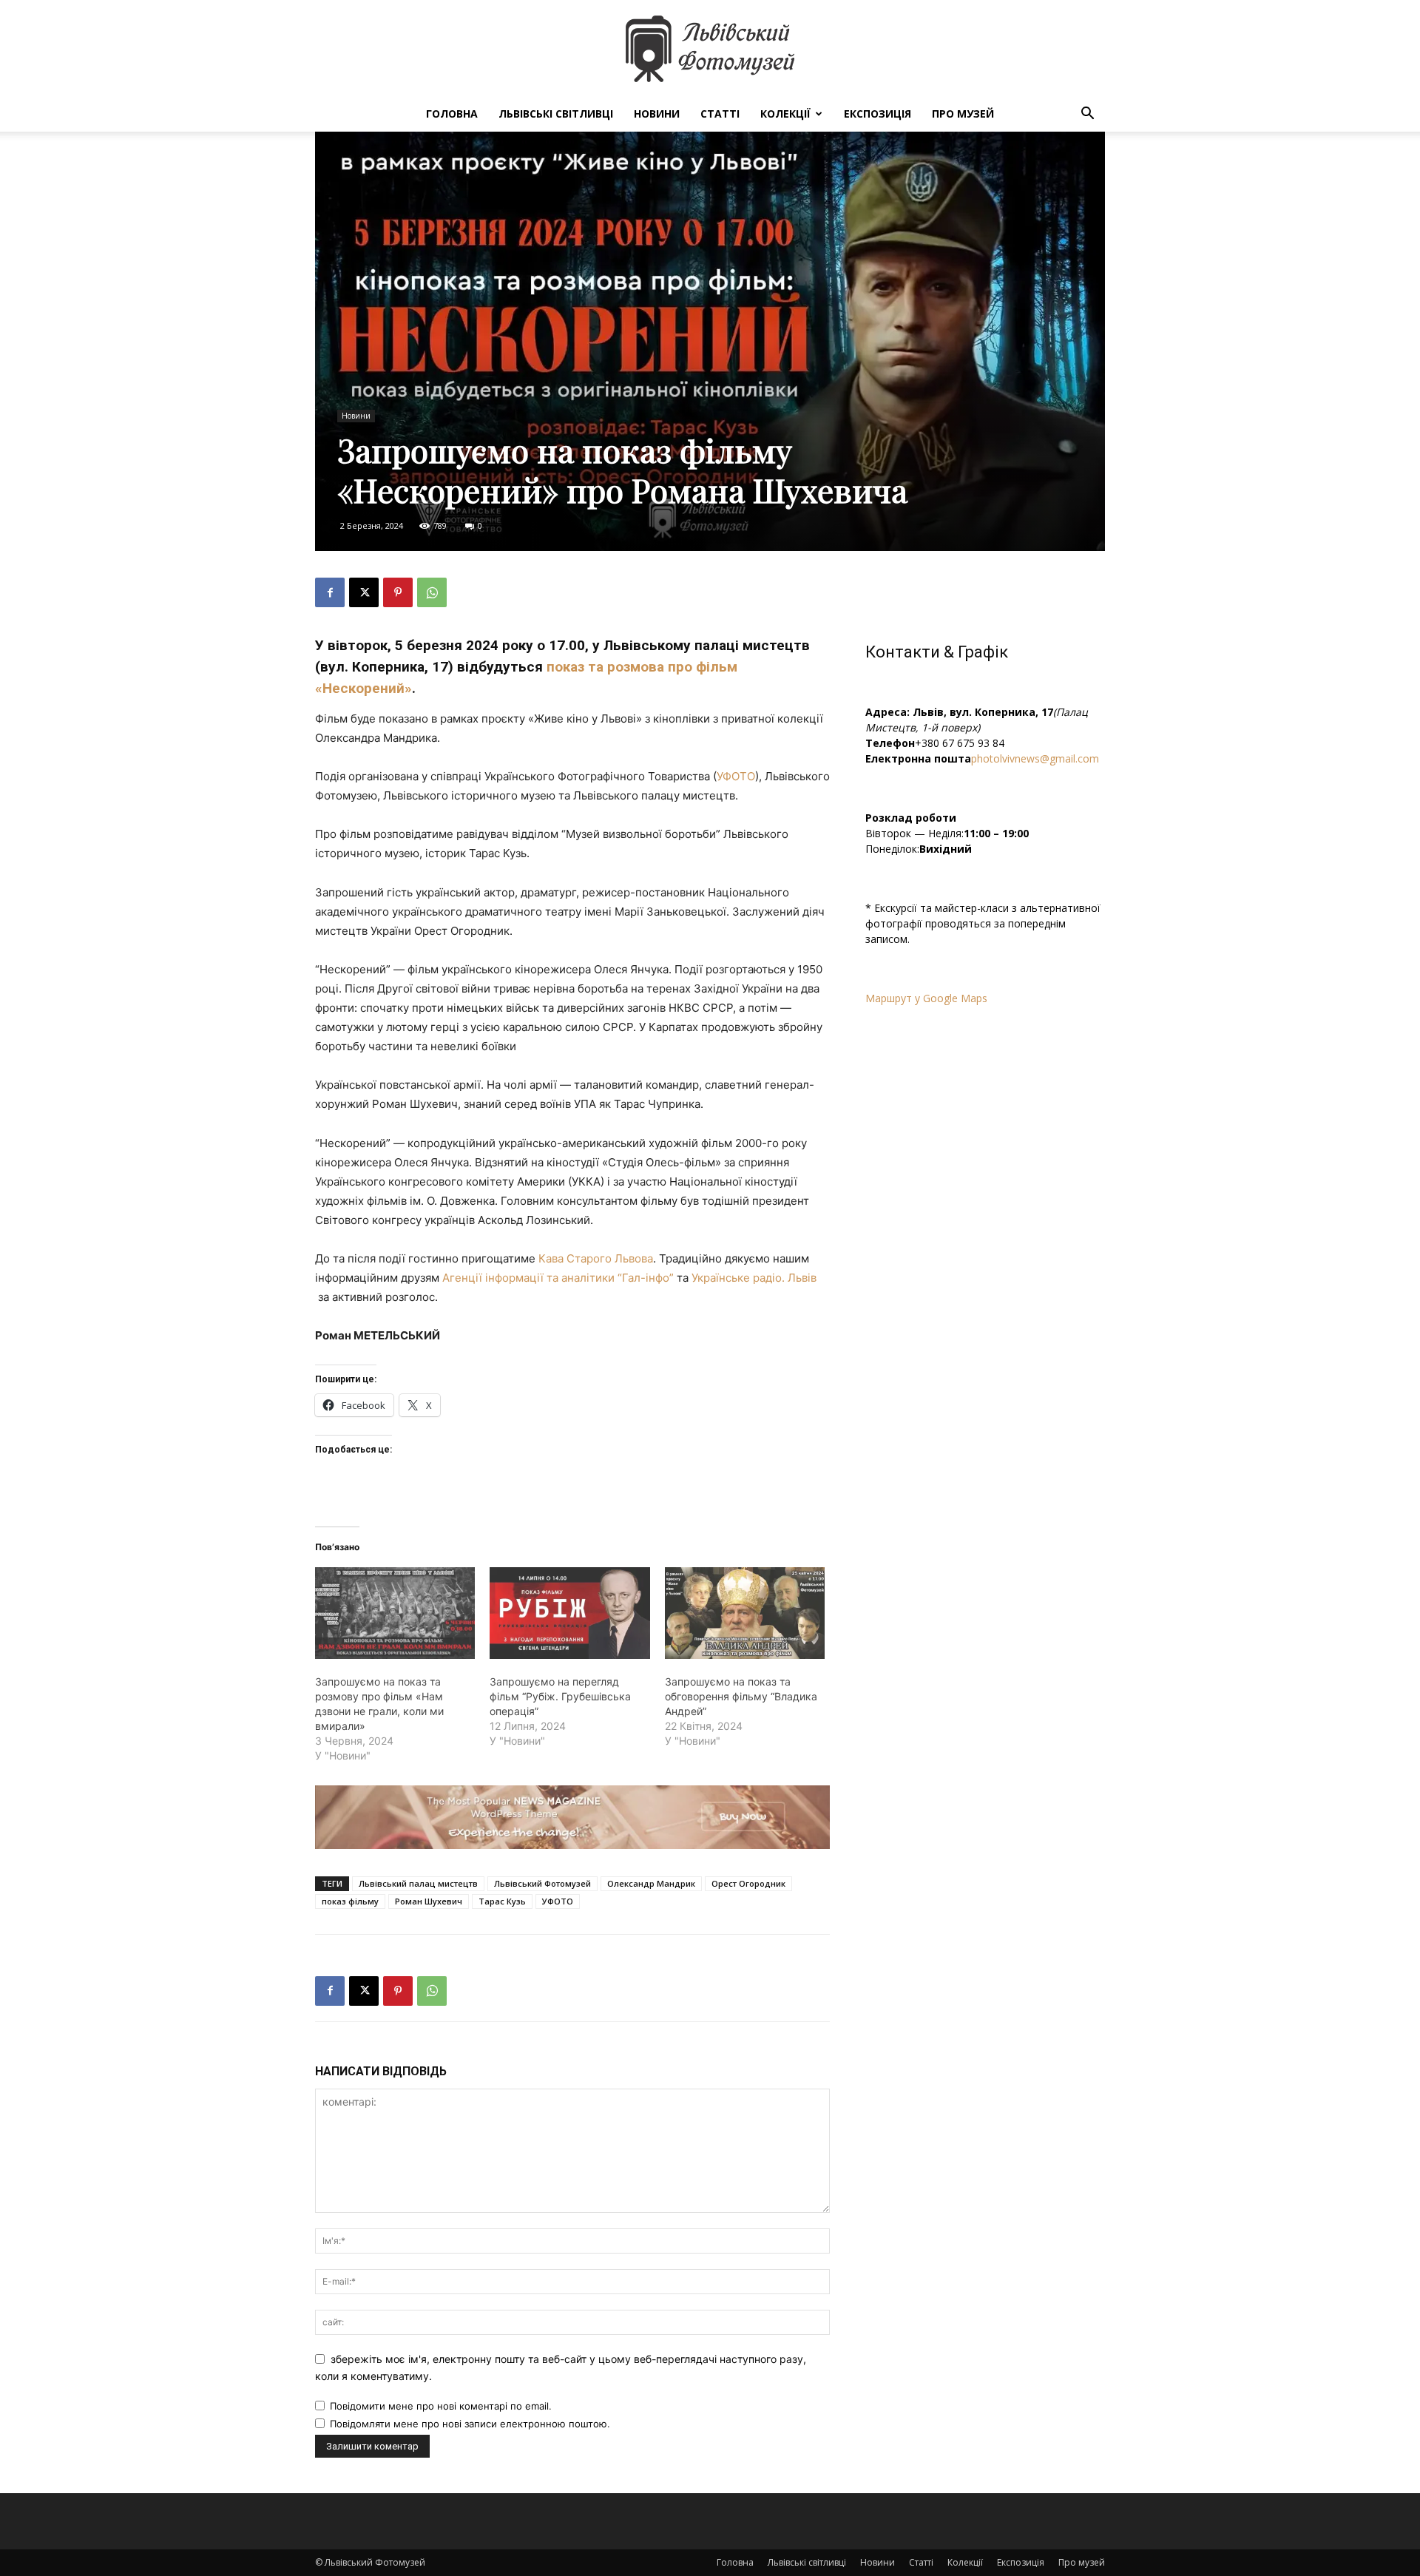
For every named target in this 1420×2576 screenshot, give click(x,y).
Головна (452, 114)
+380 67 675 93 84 (960, 743)
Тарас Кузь (502, 1901)
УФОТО (736, 776)
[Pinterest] (398, 592)
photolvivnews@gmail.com (1035, 758)
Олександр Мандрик (651, 1883)
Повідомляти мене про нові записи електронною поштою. (470, 2424)
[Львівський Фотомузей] (710, 49)
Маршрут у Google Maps (926, 998)
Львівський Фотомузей (542, 1883)
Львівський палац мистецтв (418, 1883)
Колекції (785, 114)
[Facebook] (330, 592)
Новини (657, 114)
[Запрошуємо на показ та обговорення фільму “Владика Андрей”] (745, 1613)
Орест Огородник (748, 1883)
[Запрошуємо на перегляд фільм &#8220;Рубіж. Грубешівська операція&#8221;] (569, 1613)
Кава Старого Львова (596, 1258)
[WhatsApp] (432, 592)
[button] (1087, 115)
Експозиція (878, 114)
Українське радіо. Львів (754, 1278)
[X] (364, 592)
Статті (720, 114)
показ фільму (350, 1901)
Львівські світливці (556, 114)
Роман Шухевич (429, 1901)
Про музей (963, 114)
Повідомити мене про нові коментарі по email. (441, 2406)
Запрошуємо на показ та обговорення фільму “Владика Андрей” (741, 1696)
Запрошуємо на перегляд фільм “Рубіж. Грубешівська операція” (560, 1696)
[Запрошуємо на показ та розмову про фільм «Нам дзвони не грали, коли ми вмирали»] (395, 1613)
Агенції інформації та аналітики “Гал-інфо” (558, 1278)
